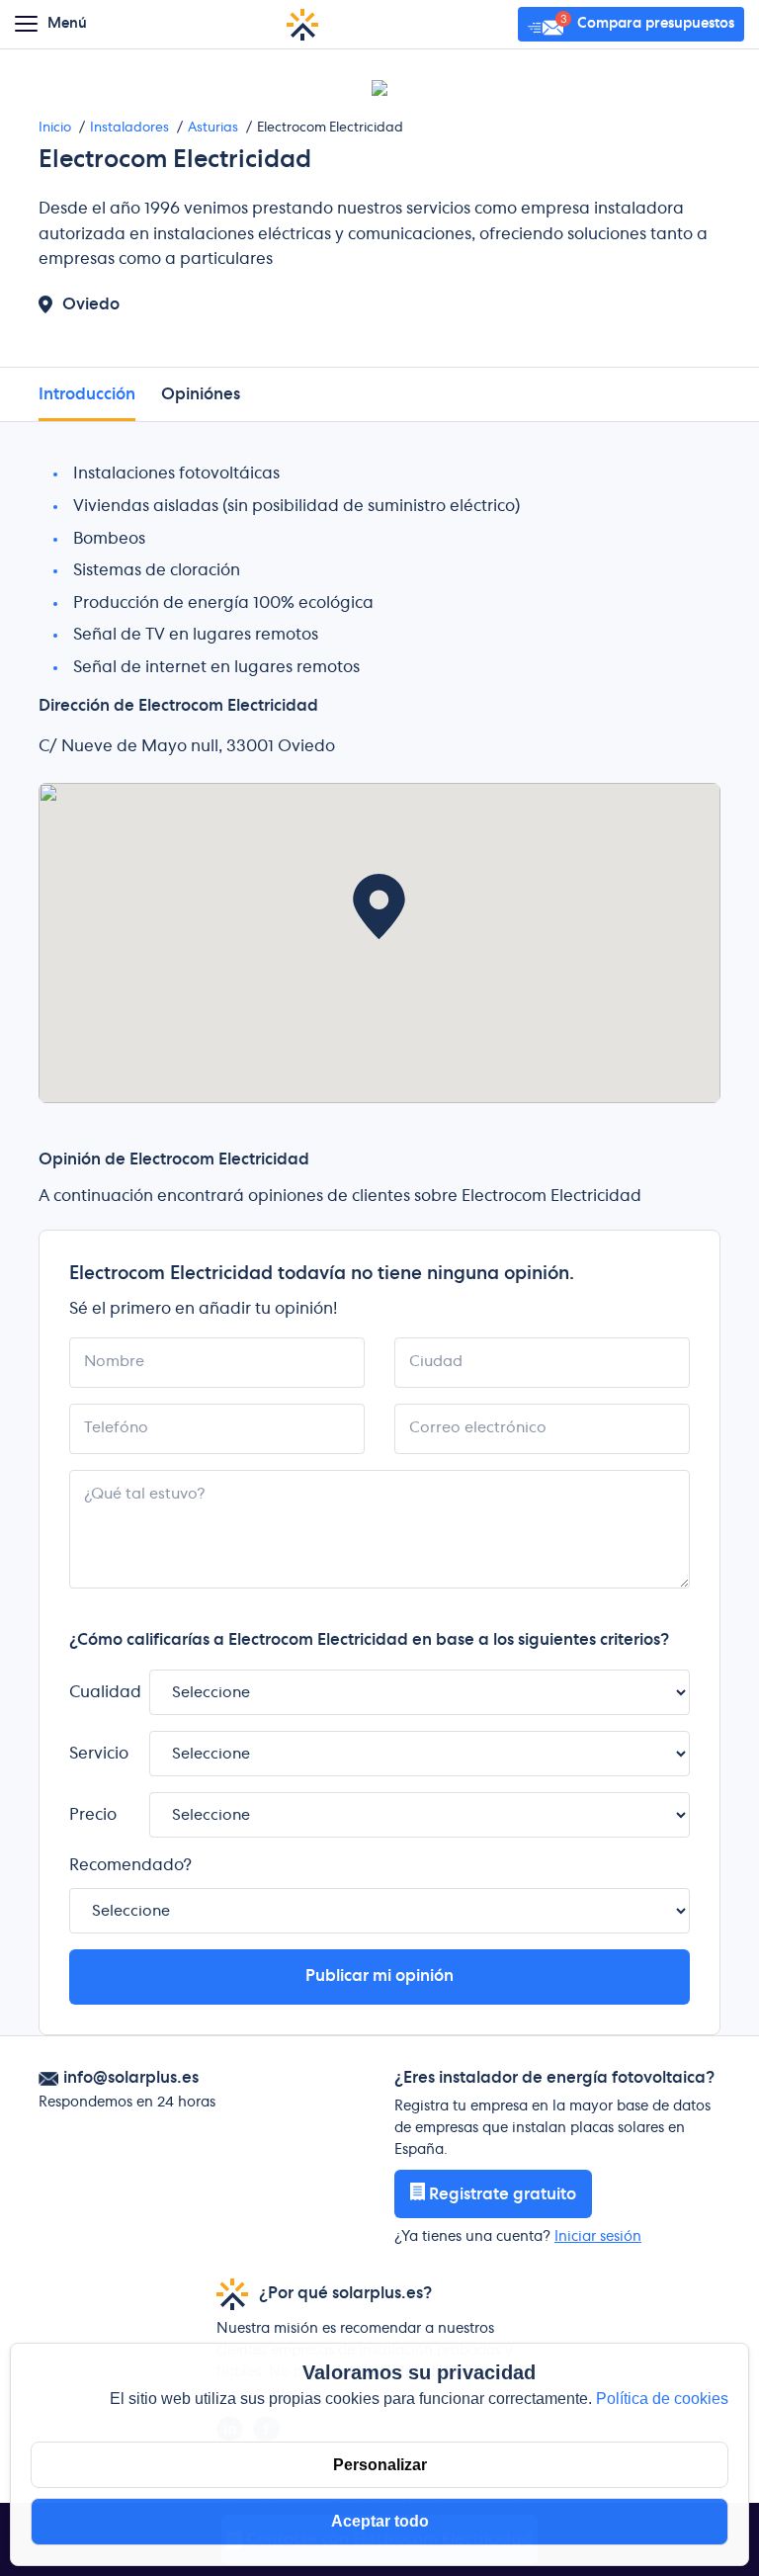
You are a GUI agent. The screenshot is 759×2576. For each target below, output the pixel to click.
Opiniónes (201, 394)
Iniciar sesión (598, 2237)
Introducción (87, 394)
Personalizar (380, 2465)
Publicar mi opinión (379, 1976)
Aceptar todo (380, 2521)
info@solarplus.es (131, 2078)
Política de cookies (662, 2399)
